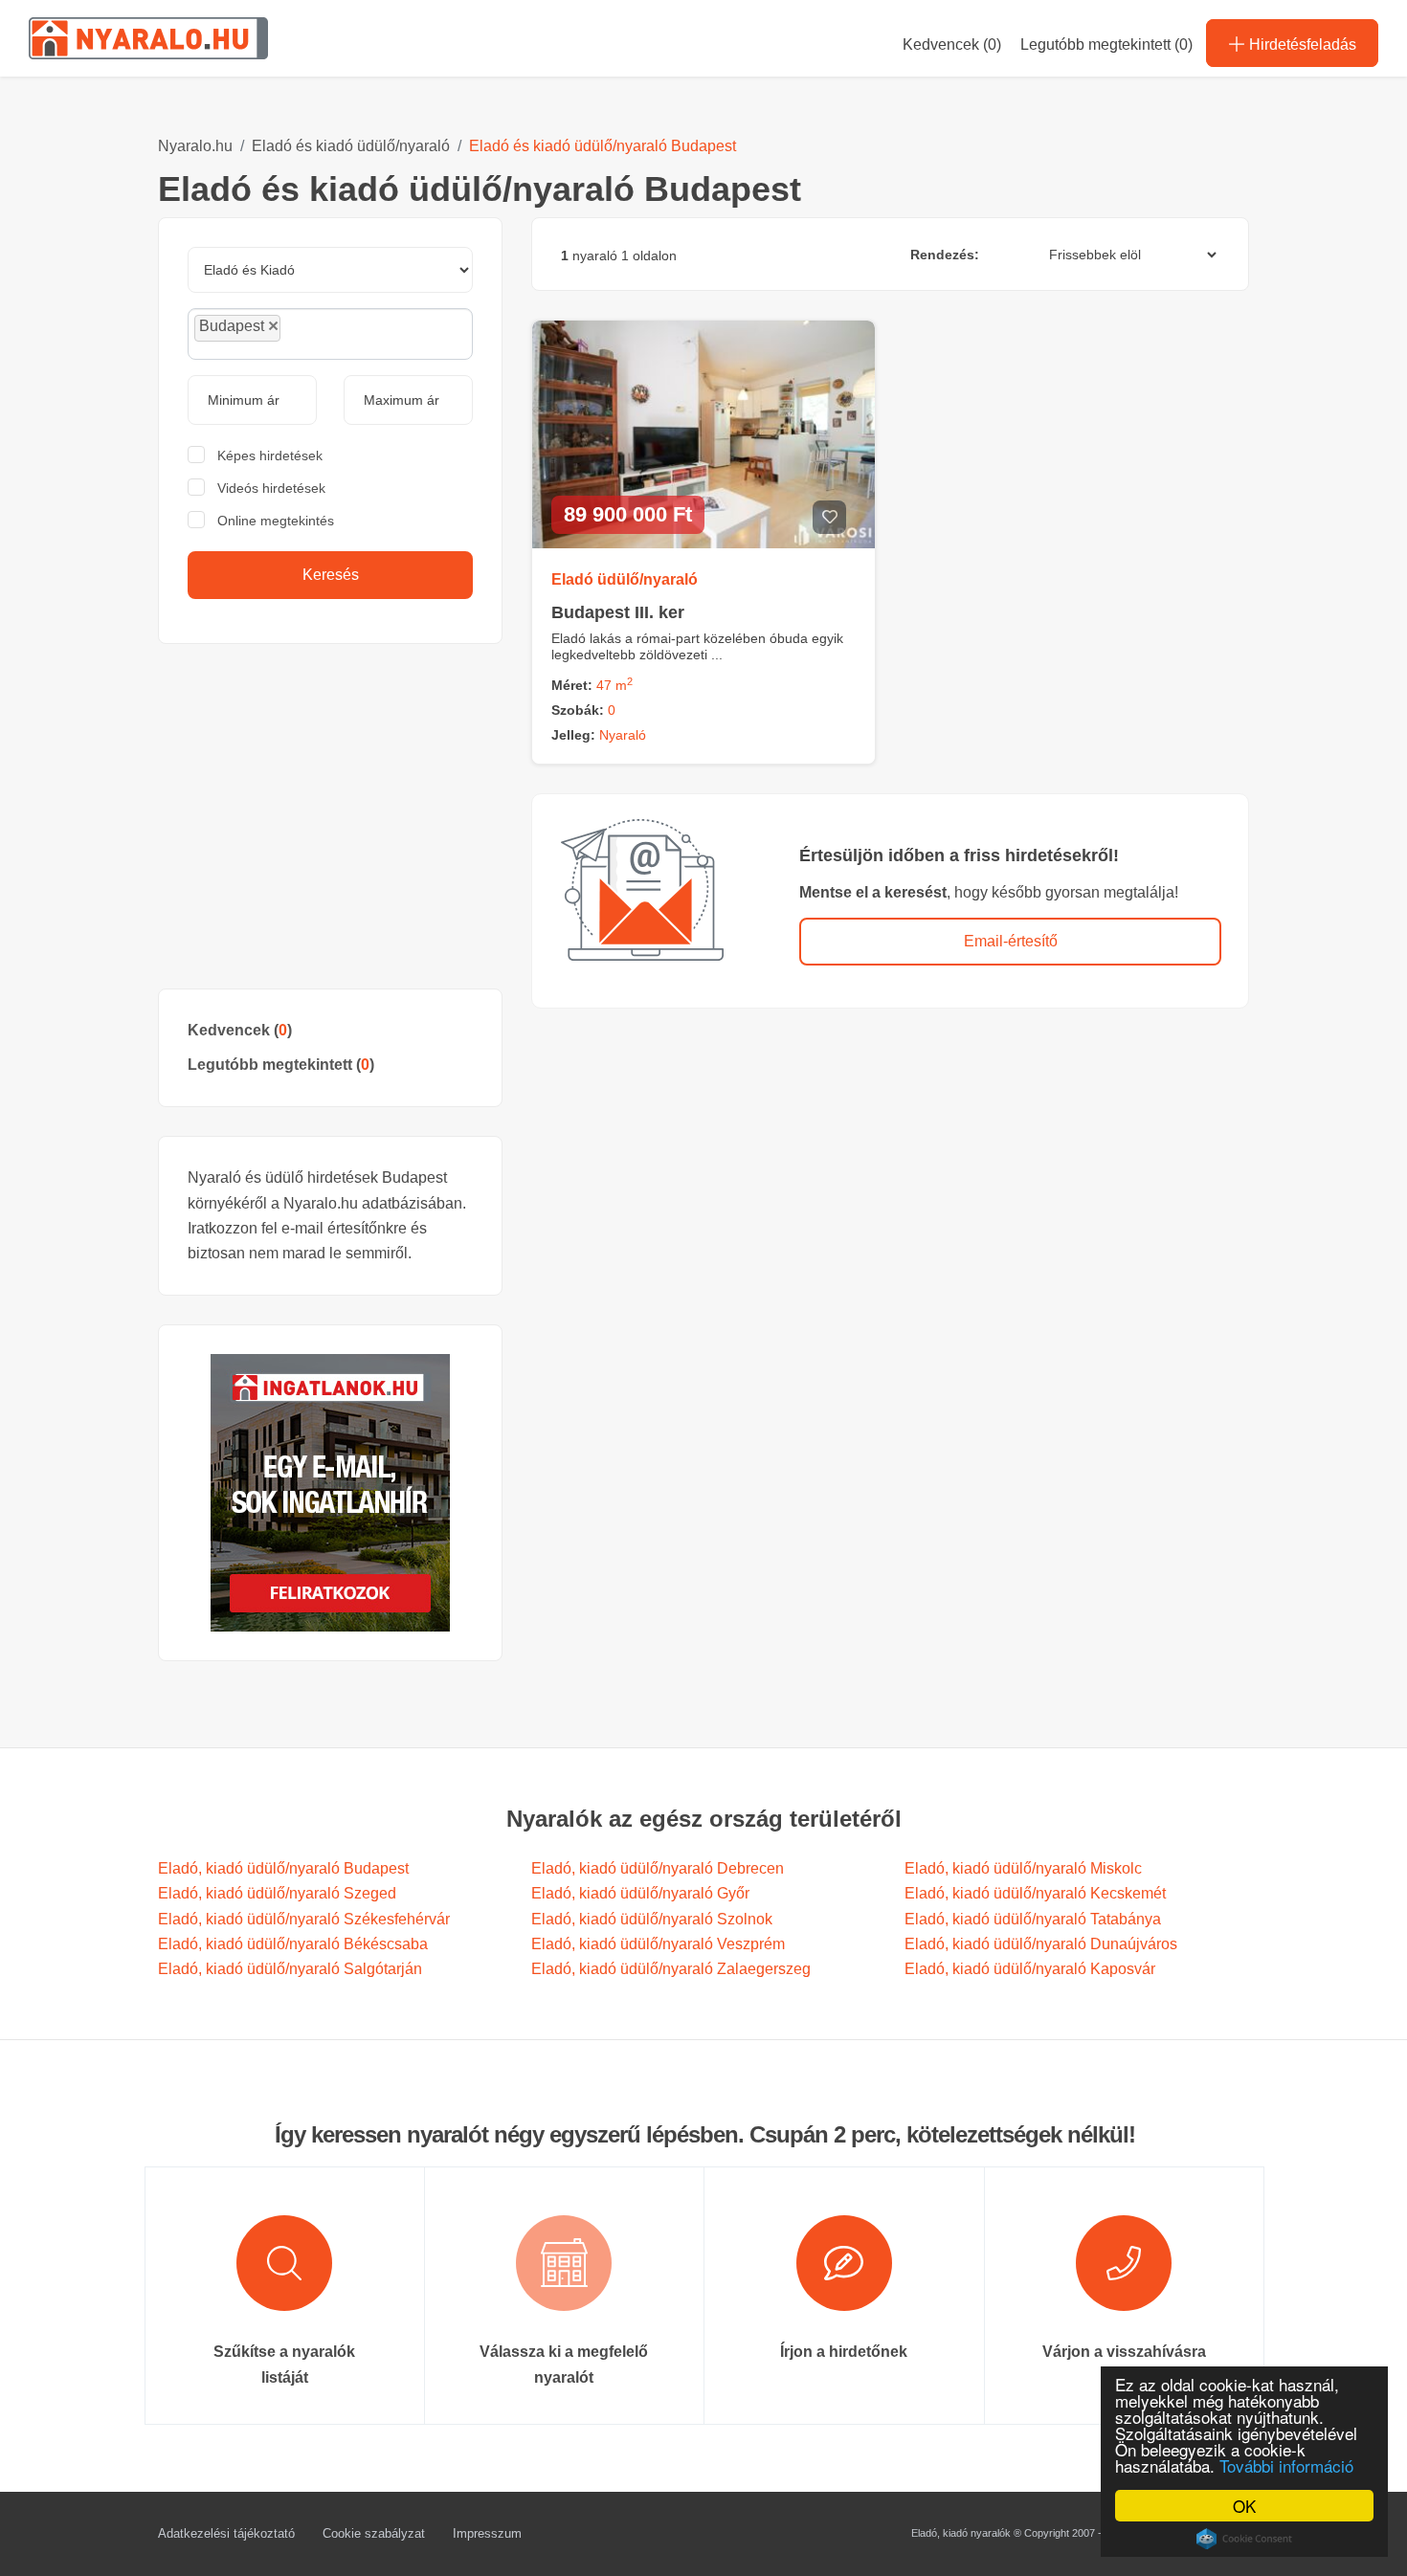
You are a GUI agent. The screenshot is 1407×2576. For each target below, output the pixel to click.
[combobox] (330, 333)
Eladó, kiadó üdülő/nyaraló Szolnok (652, 1919)
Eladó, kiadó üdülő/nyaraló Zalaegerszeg (671, 1969)
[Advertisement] (330, 816)
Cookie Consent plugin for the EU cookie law (1244, 2539)
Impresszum (487, 2533)
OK (1244, 2506)
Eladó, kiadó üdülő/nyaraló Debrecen (658, 1868)
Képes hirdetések (270, 455)
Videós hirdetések (271, 488)
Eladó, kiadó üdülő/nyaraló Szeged (277, 1893)
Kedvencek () (952, 44)
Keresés (331, 575)
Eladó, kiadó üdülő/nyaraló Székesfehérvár (304, 1919)
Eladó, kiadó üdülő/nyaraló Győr (640, 1893)
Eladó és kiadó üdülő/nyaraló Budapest (603, 146)
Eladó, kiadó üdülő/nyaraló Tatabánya (1033, 1919)
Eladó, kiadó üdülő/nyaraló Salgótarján (290, 1969)
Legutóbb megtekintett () (281, 1065)
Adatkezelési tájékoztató (226, 2533)
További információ (1286, 2465)
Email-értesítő (1011, 941)
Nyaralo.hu (195, 146)
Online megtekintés (276, 521)
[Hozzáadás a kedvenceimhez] (829, 517)
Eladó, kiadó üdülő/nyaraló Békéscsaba (293, 1944)
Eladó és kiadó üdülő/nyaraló (351, 146)
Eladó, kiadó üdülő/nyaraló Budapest (283, 1868)
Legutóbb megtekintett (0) (1106, 44)
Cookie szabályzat (374, 2533)
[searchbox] (328, 333)
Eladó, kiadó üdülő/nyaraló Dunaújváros (1041, 1944)
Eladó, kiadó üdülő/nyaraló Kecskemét (1035, 1893)
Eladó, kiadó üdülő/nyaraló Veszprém (658, 1944)
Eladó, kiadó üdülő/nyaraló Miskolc (1023, 1868)
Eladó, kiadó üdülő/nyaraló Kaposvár (1030, 1969)
